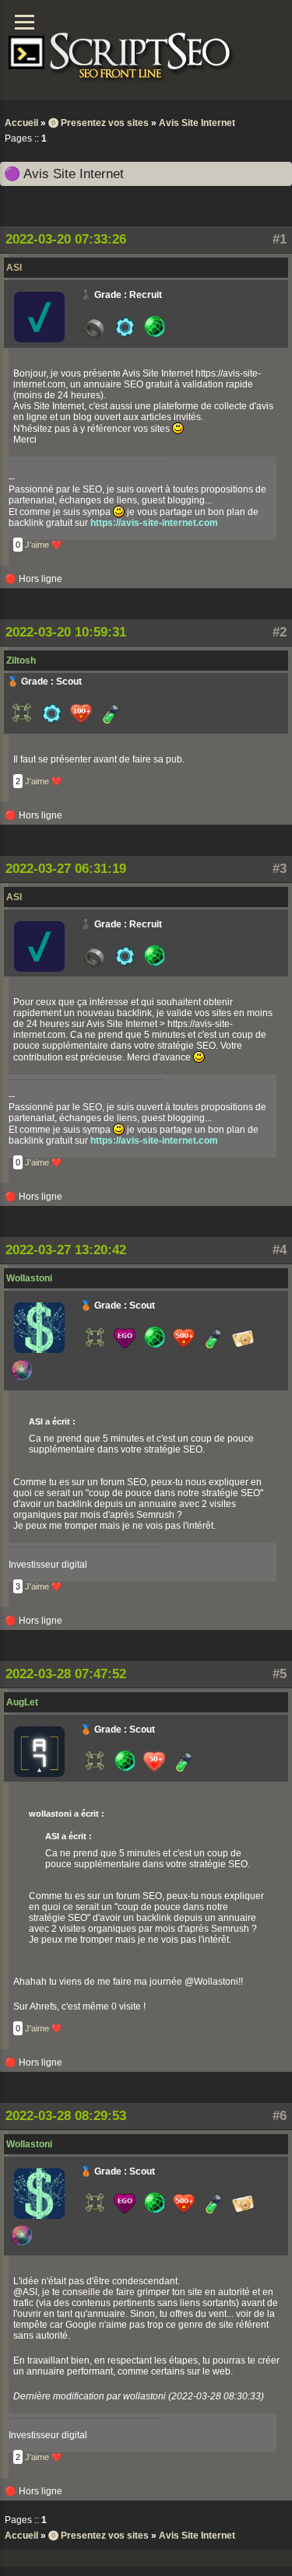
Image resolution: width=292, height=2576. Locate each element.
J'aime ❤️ (44, 545)
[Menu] (25, 22)
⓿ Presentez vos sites (99, 123)
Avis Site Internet (197, 123)
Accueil (21, 123)
